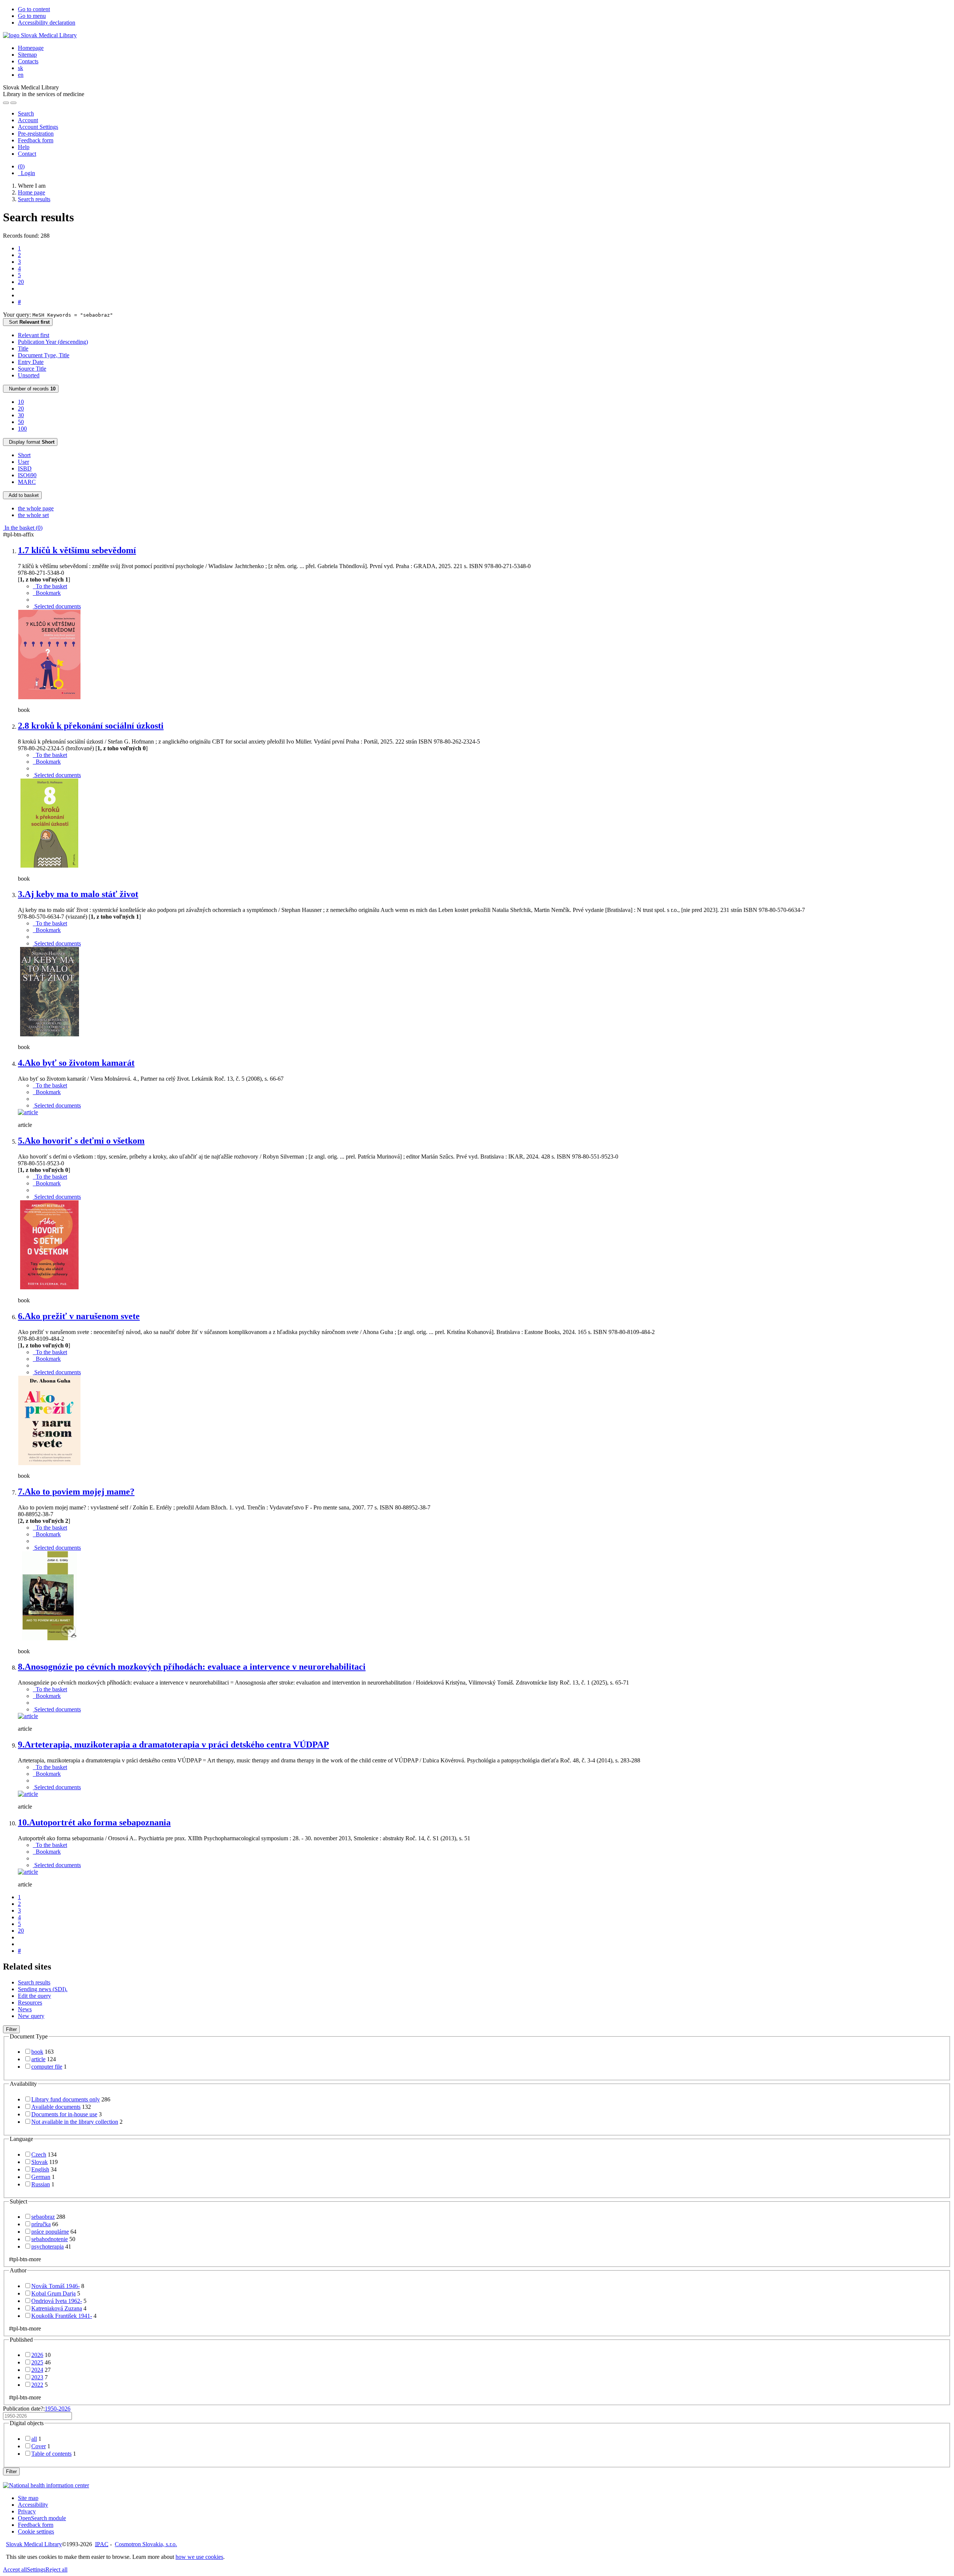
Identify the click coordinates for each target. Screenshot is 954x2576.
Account (28, 120)
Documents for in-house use (64, 2114)
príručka (41, 2224)
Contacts (28, 61)
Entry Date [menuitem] (31, 362)
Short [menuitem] (24, 455)
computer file (47, 2067)
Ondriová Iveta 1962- (57, 2301)
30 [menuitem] (21, 415)
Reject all (56, 2569)
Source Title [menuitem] (32, 369)
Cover (39, 2446)
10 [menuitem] (21, 402)
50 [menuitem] (21, 422)
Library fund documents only (66, 2099)
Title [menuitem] (23, 348)
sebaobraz (43, 2217)
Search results (34, 1982)
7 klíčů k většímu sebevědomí (77, 550)
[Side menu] (6, 103)
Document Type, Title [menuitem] (44, 355)
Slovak (40, 2162)
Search (26, 113)
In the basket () (23, 528)
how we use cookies (199, 2557)
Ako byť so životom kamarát (76, 1063)
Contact (27, 154)
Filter (11, 2029)
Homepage (31, 48)
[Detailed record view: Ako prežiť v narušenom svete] (50, 1463)
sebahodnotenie (50, 2239)
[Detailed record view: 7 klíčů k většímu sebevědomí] (50, 697)
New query (31, 2016)
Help (24, 147)
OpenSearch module (42, 2518)
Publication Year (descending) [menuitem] (53, 342)
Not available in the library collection (75, 2122)
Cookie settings (36, 2531)
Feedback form (36, 140)
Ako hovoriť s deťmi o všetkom (81, 1141)
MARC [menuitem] (27, 482)
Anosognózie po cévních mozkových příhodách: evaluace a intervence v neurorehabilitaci (192, 1667)
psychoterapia (48, 2247)
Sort (28, 322)
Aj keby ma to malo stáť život (78, 894)
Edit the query (34, 1996)
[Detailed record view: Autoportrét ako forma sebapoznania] (28, 1872)
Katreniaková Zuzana (57, 2308)
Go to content (34, 9)
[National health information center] (46, 2485)
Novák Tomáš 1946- (56, 2286)
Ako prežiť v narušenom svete (79, 1316)
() (21, 166)
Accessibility (33, 2505)
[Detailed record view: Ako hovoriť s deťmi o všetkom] (50, 1288)
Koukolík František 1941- (62, 2316)
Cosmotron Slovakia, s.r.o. (146, 2544)
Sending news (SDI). (43, 1989)
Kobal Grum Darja (53, 2293)
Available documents (56, 2107)
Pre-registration (36, 134)
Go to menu (32, 16)
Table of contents (51, 2454)
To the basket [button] (50, 586)
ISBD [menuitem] (25, 468)
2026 (37, 2355)
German (41, 2177)
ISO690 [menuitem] (27, 475)
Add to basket (22, 495)
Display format (30, 442)
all (34, 2439)
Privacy (27, 2511)
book (37, 2052)
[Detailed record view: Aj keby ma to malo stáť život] (50, 1034)
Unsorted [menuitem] (29, 375)
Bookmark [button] (47, 593)
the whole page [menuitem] (36, 508)
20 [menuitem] (21, 408)
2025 (37, 2362)
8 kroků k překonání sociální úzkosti (91, 726)
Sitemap (27, 55)
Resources (30, 2003)
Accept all (15, 2569)
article (38, 2059)
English (40, 2169)
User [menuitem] (23, 462)
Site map (28, 2498)
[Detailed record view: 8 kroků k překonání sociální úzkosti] (50, 866)
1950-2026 (58, 2409)
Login (26, 173)
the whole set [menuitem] (33, 515)
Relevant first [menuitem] (34, 335)
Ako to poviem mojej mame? (76, 1492)
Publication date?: (37, 2409)
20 (21, 282)
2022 (37, 2385)
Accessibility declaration (47, 23)
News (25, 2009)
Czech (39, 2154)
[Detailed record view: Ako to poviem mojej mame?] (50, 1639)
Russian (41, 2184)
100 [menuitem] (22, 429)
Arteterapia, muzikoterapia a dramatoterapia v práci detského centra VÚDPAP (173, 1745)
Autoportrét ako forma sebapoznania (94, 1822)
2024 (37, 2370)
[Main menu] (13, 103)
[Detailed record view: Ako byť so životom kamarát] (28, 1112)
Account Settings (38, 127)
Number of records (31, 389)
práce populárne (50, 2232)
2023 (37, 2377)
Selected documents (57, 606)
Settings (36, 2569)
